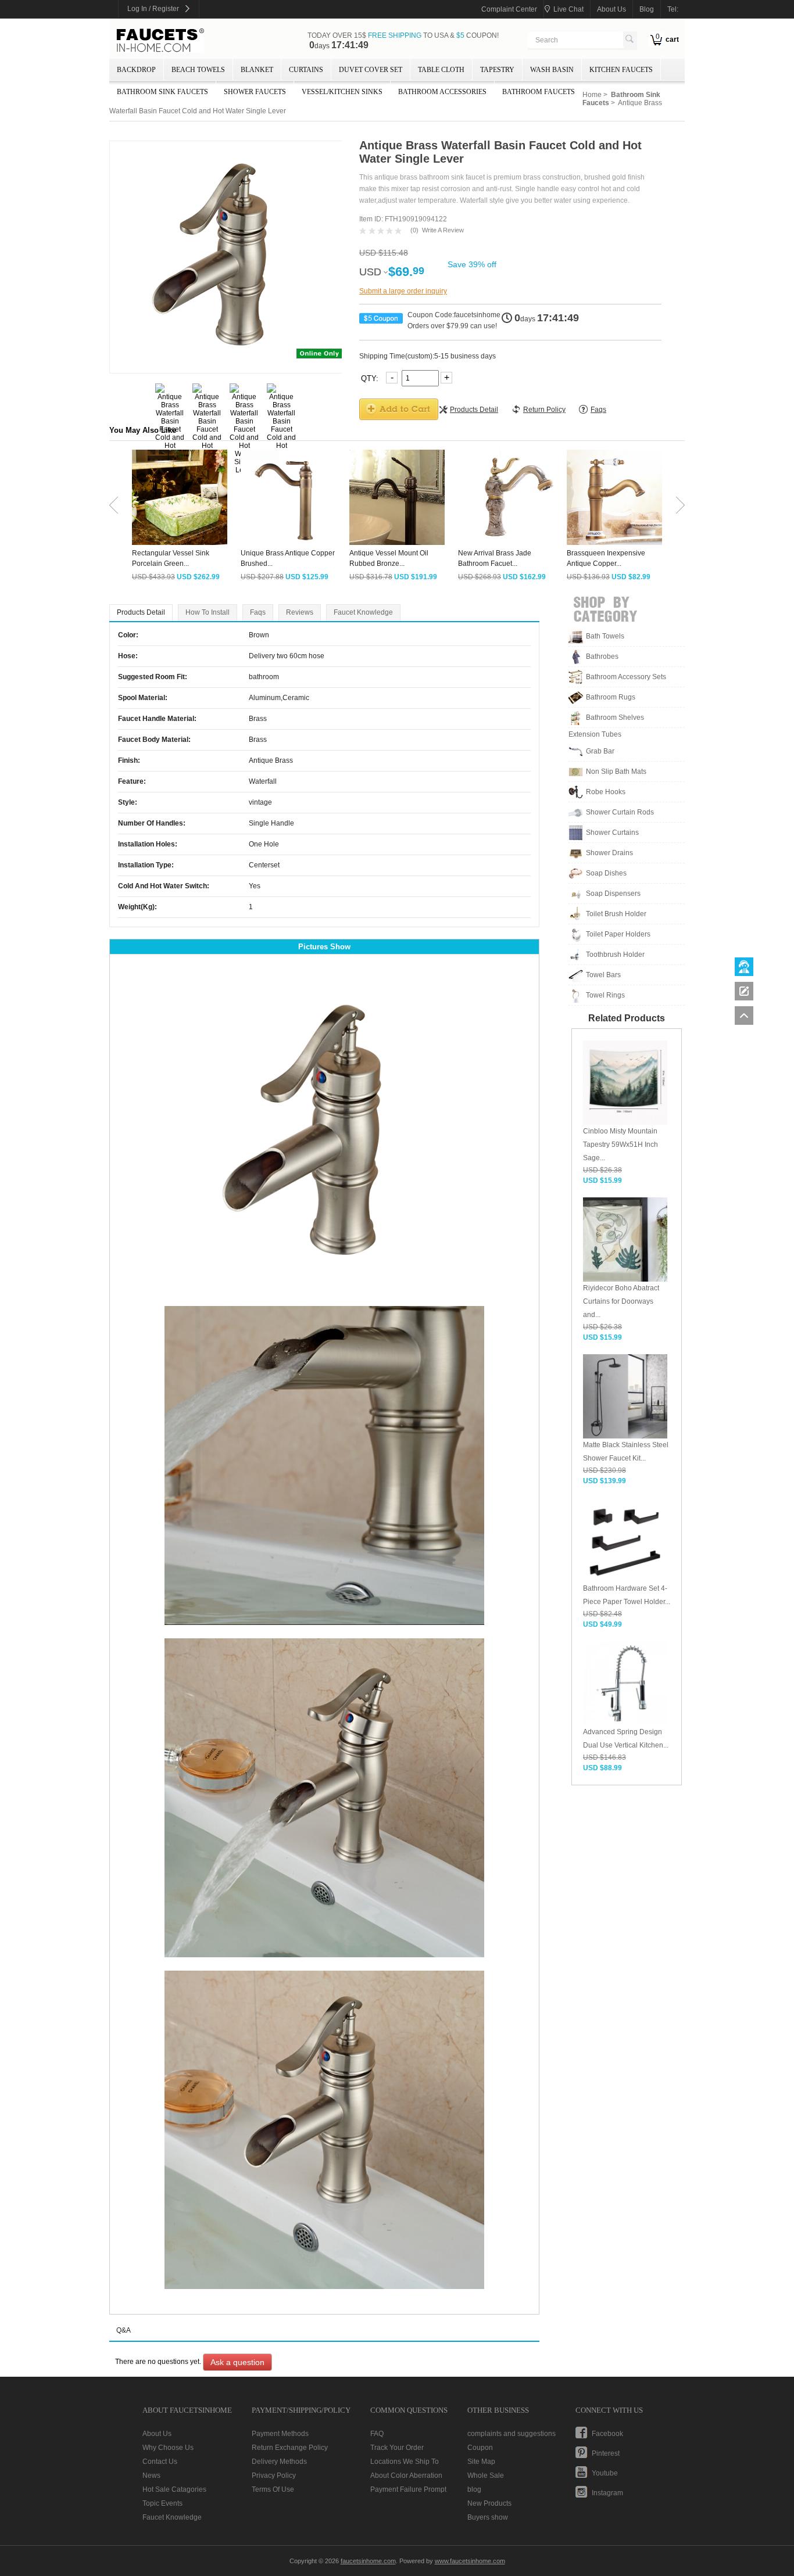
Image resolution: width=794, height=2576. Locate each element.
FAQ (377, 2434)
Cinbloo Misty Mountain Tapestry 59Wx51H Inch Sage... (620, 1145)
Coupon (480, 2448)
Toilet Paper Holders (618, 934)
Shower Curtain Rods (620, 812)
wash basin (552, 70)
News (151, 2475)
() (414, 230)
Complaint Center (509, 9)
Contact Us (160, 2462)
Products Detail (141, 612)
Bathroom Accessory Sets (626, 677)
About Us (157, 2434)
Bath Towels (605, 636)
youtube (605, 2473)
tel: (673, 9)
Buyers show (488, 2517)
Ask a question (237, 2362)
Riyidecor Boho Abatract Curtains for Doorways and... (621, 1301)
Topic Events (162, 2503)
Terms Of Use (273, 2489)
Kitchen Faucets (621, 70)
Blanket (257, 70)
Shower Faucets (255, 92)
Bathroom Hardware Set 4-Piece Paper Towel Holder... (627, 1595)
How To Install (208, 612)
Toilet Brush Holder (616, 914)
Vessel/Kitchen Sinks (342, 92)
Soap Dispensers (613, 894)
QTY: (371, 378)
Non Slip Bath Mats (616, 772)
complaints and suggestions (512, 2434)
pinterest (606, 2453)
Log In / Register (153, 9)
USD (370, 272)
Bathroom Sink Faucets (162, 92)
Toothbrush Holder (615, 955)
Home (592, 95)
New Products (489, 2503)
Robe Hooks (606, 792)
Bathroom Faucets (539, 92)
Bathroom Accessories (442, 92)
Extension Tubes (595, 734)
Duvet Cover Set (371, 70)
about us (611, 9)
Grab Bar (600, 751)
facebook (607, 2434)
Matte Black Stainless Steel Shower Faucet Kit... (626, 1452)
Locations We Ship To (405, 2462)
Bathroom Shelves (615, 717)
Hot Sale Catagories (174, 2489)
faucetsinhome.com (160, 41)
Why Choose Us (168, 2448)
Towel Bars (603, 975)
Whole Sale (486, 2475)
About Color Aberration (406, 2475)
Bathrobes (602, 656)
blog (647, 9)
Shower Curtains (612, 833)
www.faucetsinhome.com (470, 2561)
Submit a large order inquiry (403, 291)
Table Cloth (441, 70)
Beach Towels (198, 70)
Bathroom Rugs (611, 697)
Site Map (481, 2462)
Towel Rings (605, 995)
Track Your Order (397, 2448)
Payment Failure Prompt (408, 2489)
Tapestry (497, 70)
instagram (607, 2493)
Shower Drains (609, 853)
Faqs (258, 612)
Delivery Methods (279, 2462)
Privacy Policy (274, 2475)
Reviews (300, 612)
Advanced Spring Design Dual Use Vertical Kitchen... (626, 1739)
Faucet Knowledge (363, 612)
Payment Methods (280, 2434)
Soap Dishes (606, 873)
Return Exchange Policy (290, 2448)
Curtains (306, 70)
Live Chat (568, 9)
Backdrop (136, 70)
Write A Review (443, 230)
